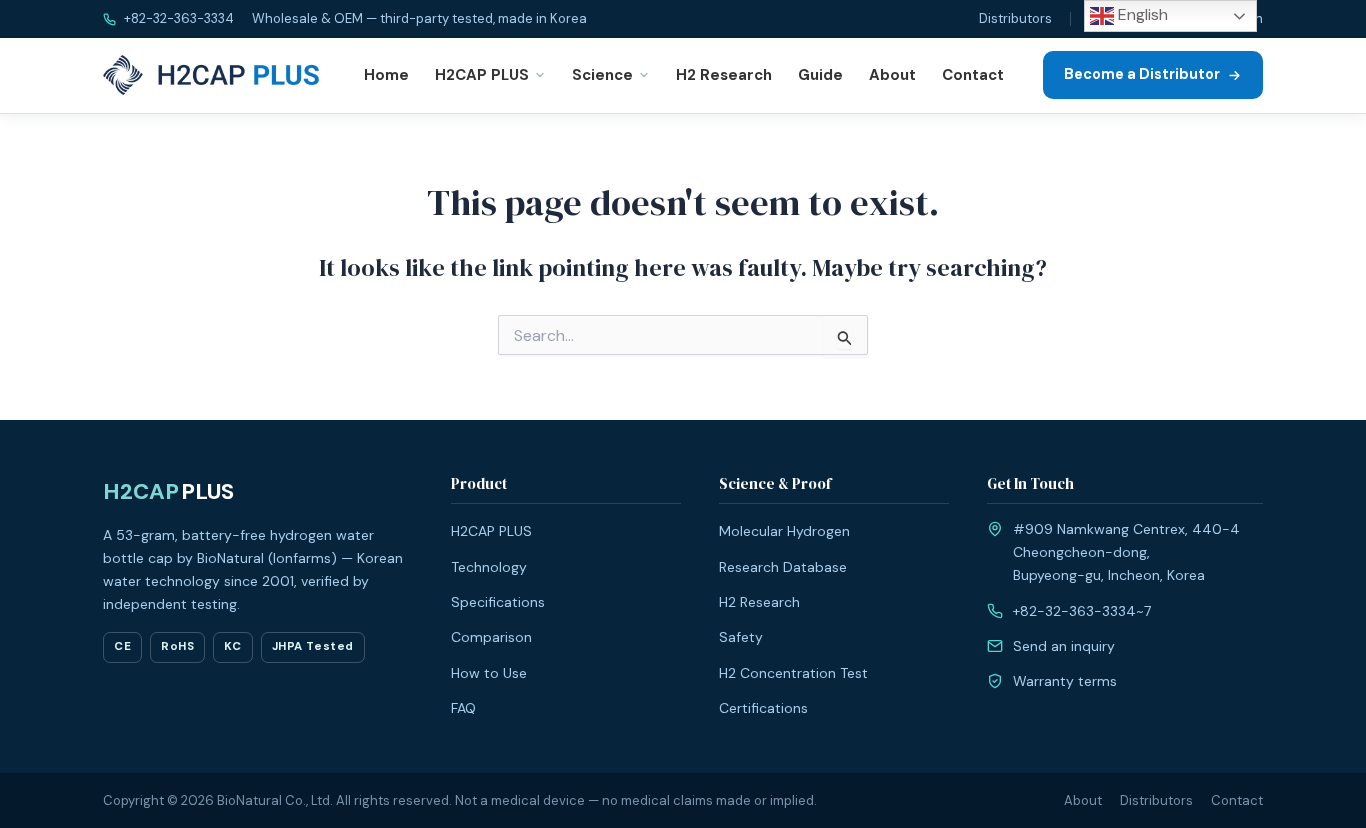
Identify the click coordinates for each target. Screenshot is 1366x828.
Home (386, 75)
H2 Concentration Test (793, 673)
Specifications (498, 602)
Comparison (491, 637)
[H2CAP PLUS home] (214, 75)
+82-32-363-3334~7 (1082, 611)
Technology (489, 567)
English (1141, 14)
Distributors (1015, 18)
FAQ (463, 708)
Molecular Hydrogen (784, 531)
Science (602, 75)
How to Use (489, 673)
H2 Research (724, 75)
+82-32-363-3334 (177, 18)
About (892, 75)
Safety (741, 637)
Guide (820, 75)
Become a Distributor (1142, 74)
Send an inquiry (1064, 646)
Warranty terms (1065, 681)
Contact (973, 75)
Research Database (783, 567)
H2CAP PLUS (482, 75)
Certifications (763, 708)
